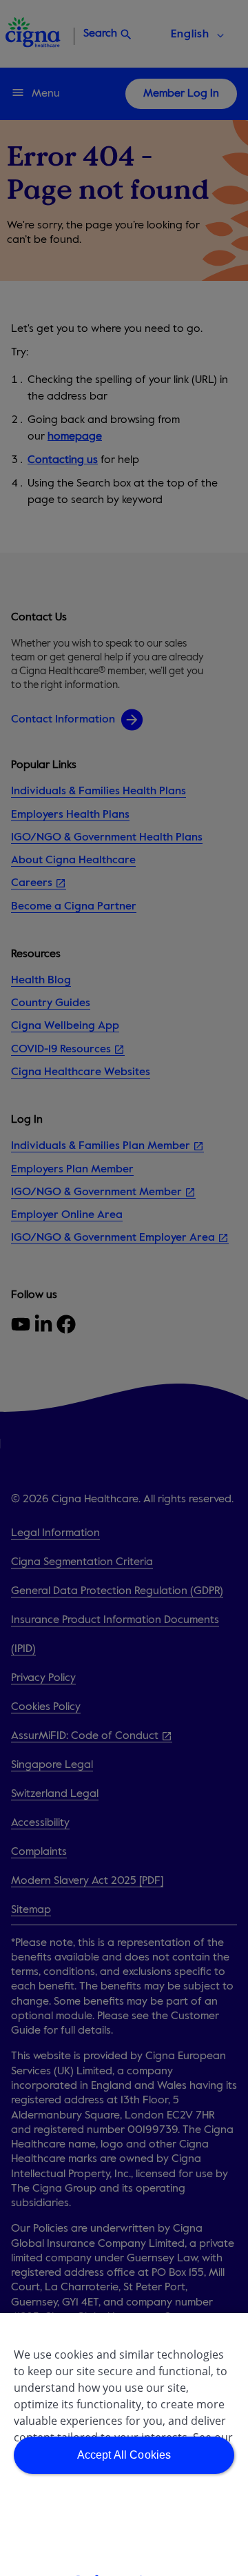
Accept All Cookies (124, 2455)
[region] (124, 2445)
